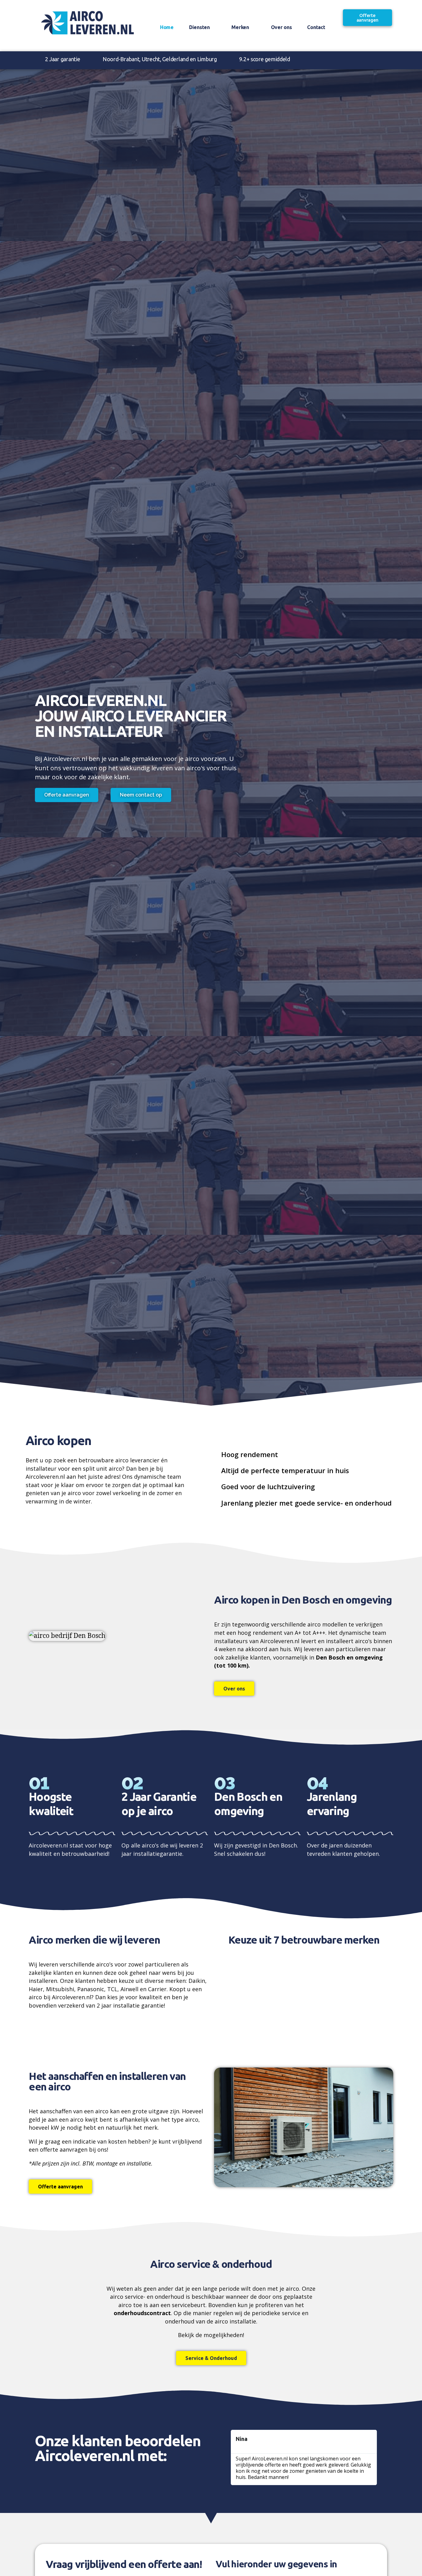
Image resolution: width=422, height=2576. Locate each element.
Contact (316, 27)
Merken (240, 27)
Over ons (281, 27)
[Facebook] (351, 60)
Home (167, 27)
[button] (220, 1986)
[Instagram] (363, 60)
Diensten (199, 27)
